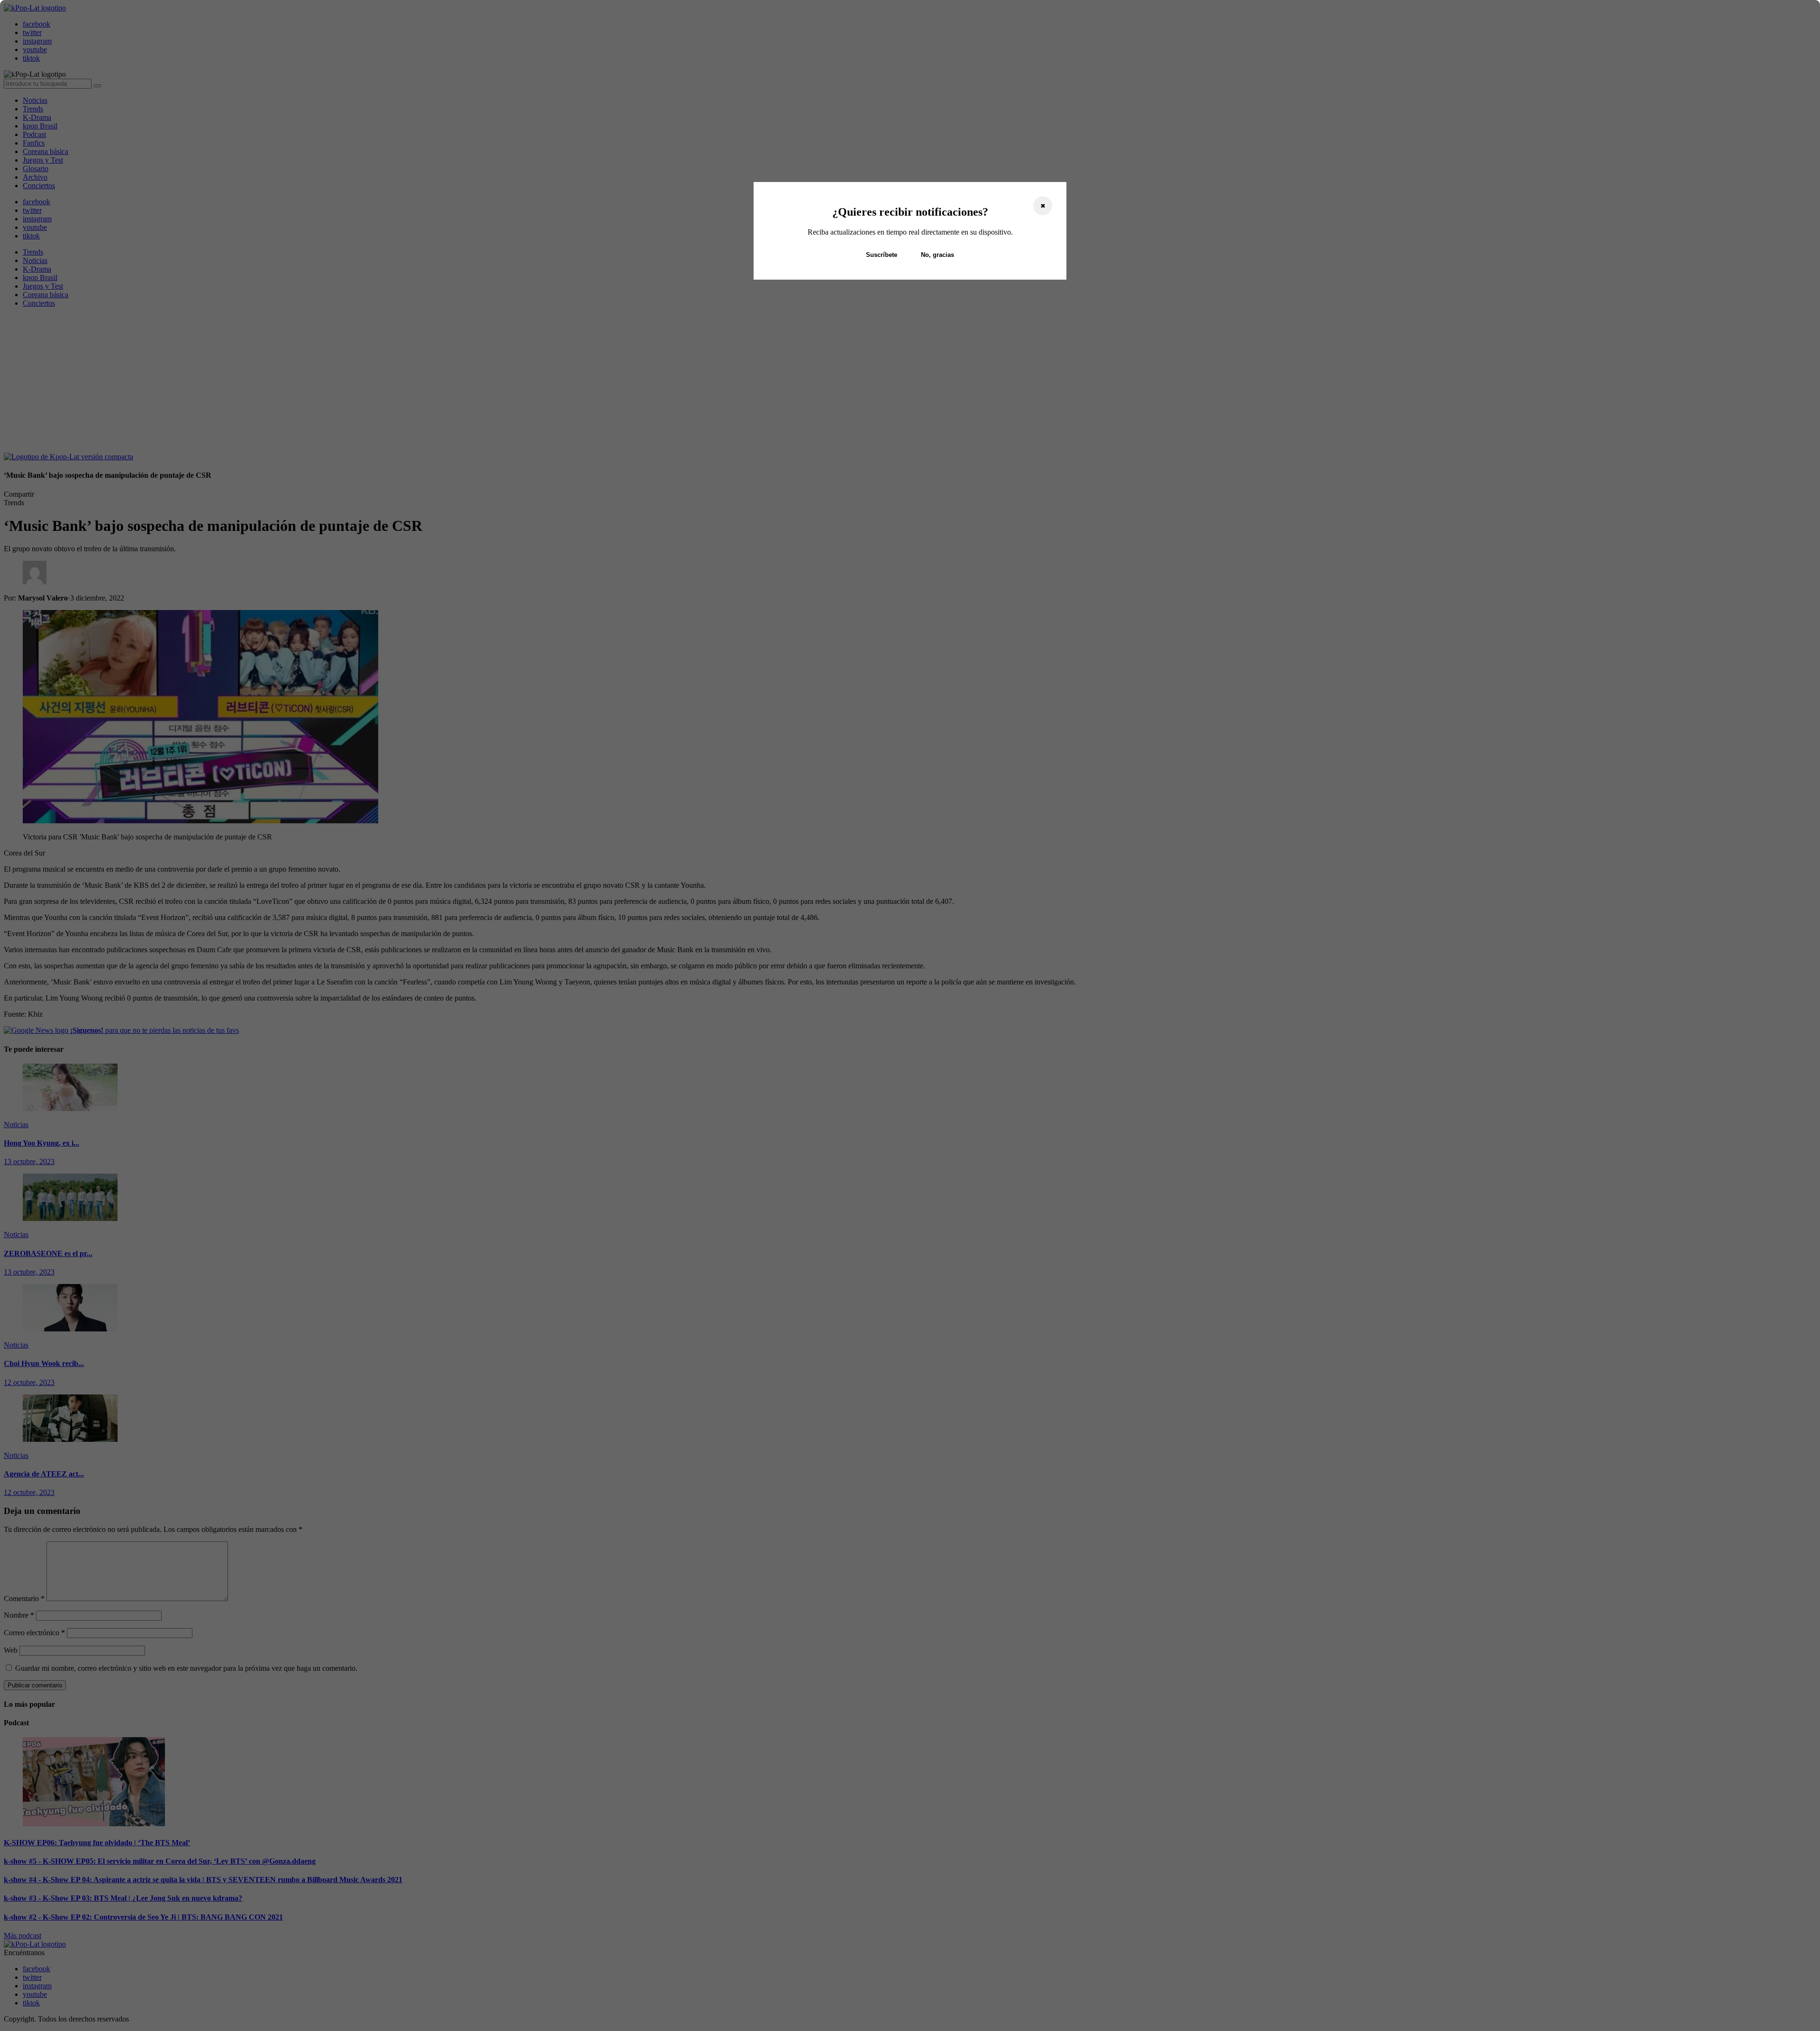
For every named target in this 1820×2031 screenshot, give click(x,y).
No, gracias (937, 255)
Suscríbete (882, 255)
